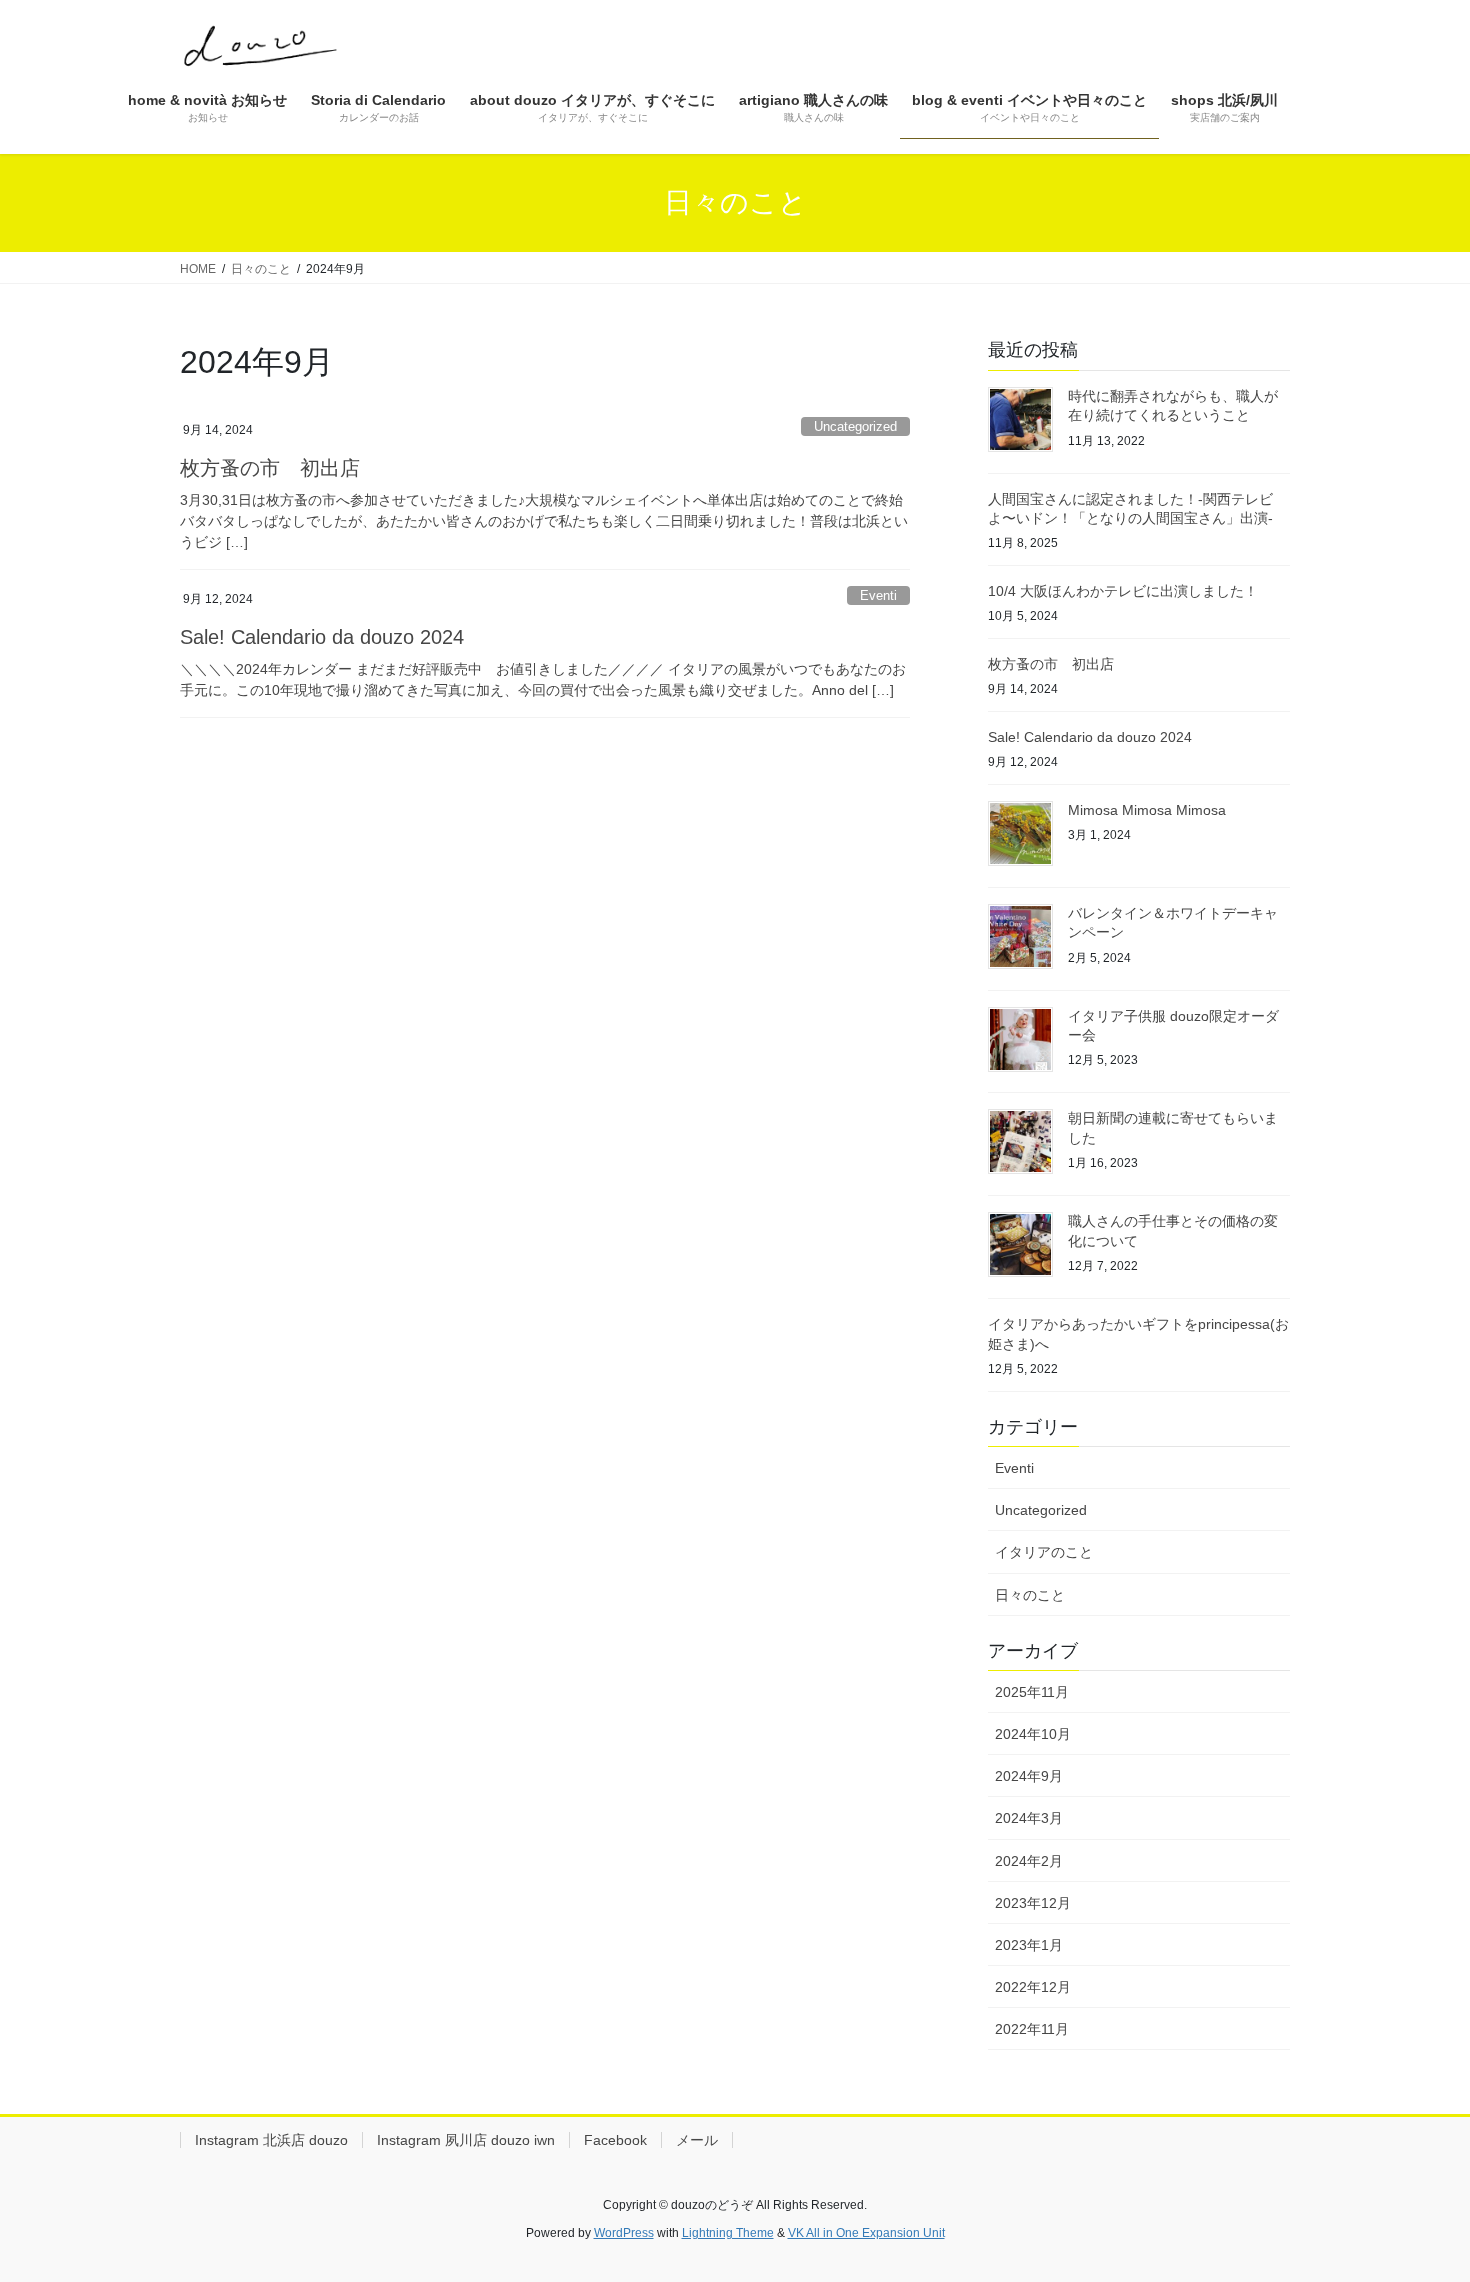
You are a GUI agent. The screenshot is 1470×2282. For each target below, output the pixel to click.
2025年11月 (1032, 1692)
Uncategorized (855, 426)
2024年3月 (1029, 1818)
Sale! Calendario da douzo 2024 (322, 637)
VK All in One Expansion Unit (866, 2233)
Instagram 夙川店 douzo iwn (466, 2140)
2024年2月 (1029, 1861)
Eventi (878, 595)
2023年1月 (1029, 1945)
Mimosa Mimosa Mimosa (1147, 810)
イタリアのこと (1044, 1552)
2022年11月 (1032, 2029)
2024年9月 (1029, 1776)
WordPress (624, 2233)
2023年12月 (1033, 1903)
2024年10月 (1033, 1734)
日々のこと (1030, 1595)
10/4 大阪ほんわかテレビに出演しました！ (1123, 591)
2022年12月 (1033, 1987)
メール (697, 2140)
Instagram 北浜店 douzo (271, 2140)
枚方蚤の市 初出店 (270, 468)
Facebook (615, 2140)
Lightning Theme (728, 2233)
